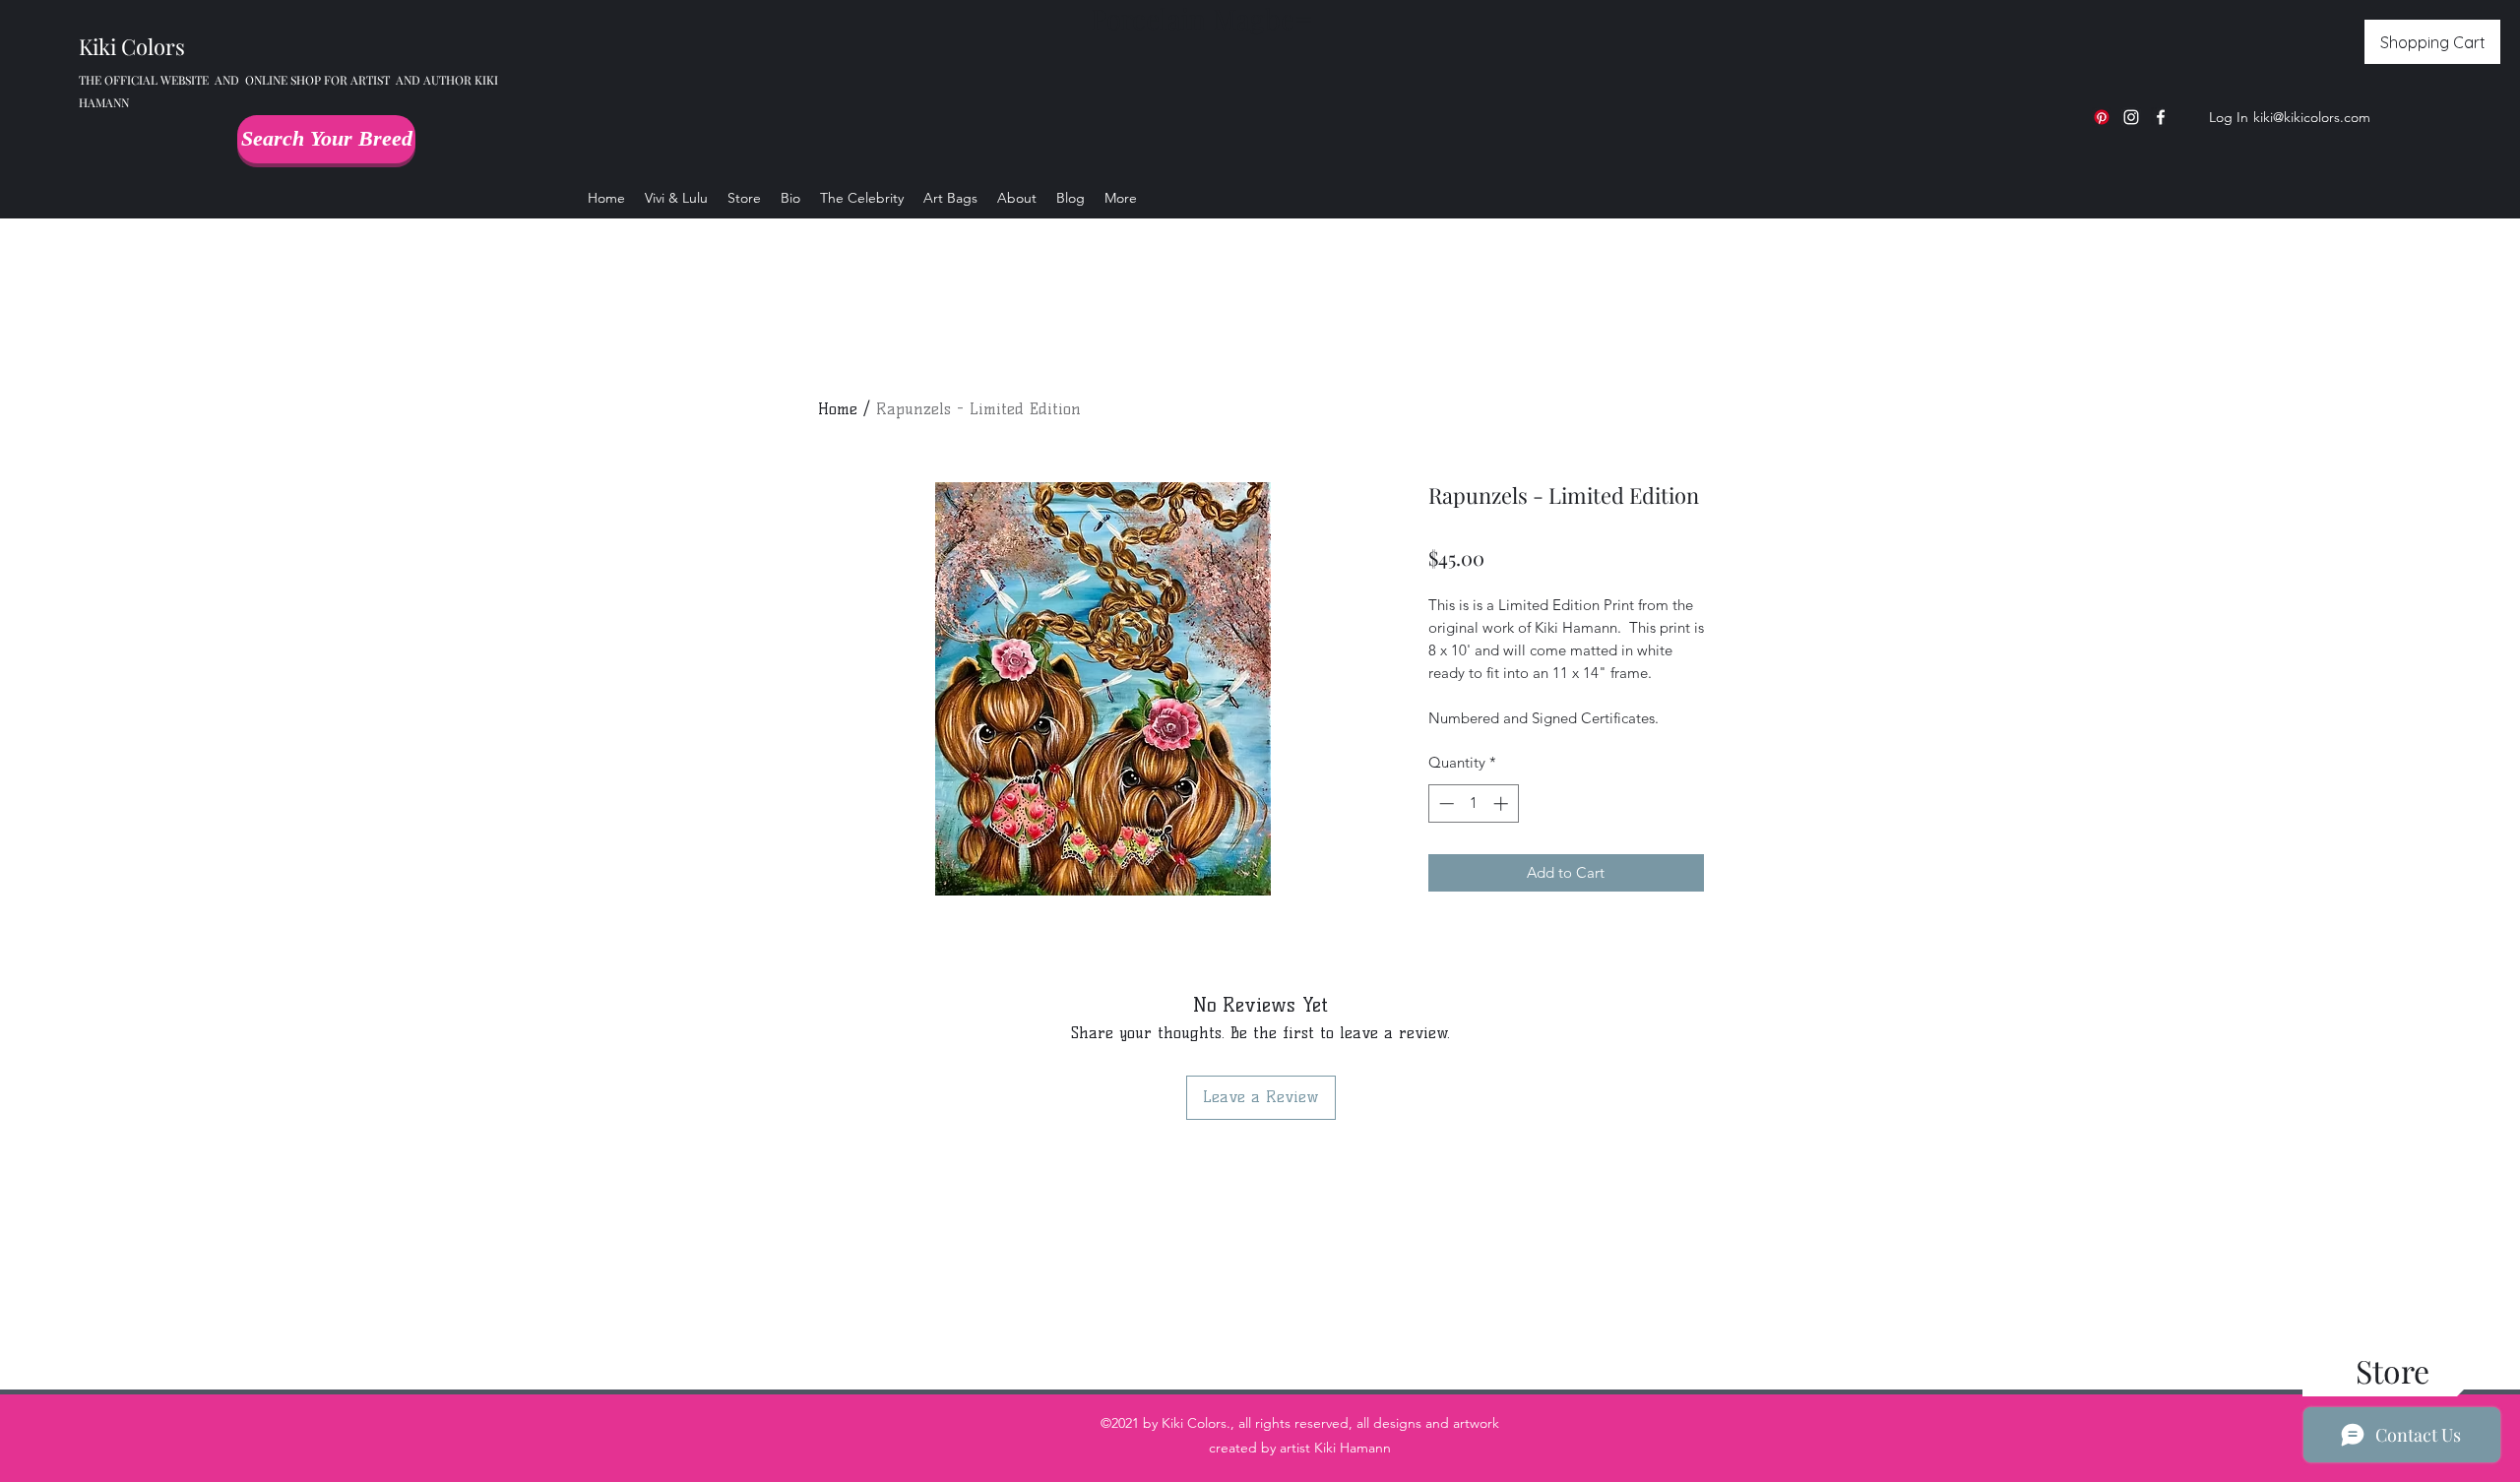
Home (838, 409)
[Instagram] (2131, 117)
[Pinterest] (2102, 117)
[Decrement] (1445, 803)
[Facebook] (2161, 117)
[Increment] (1503, 803)
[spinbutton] (1473, 803)
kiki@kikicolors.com (2312, 117)
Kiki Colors (132, 46)
